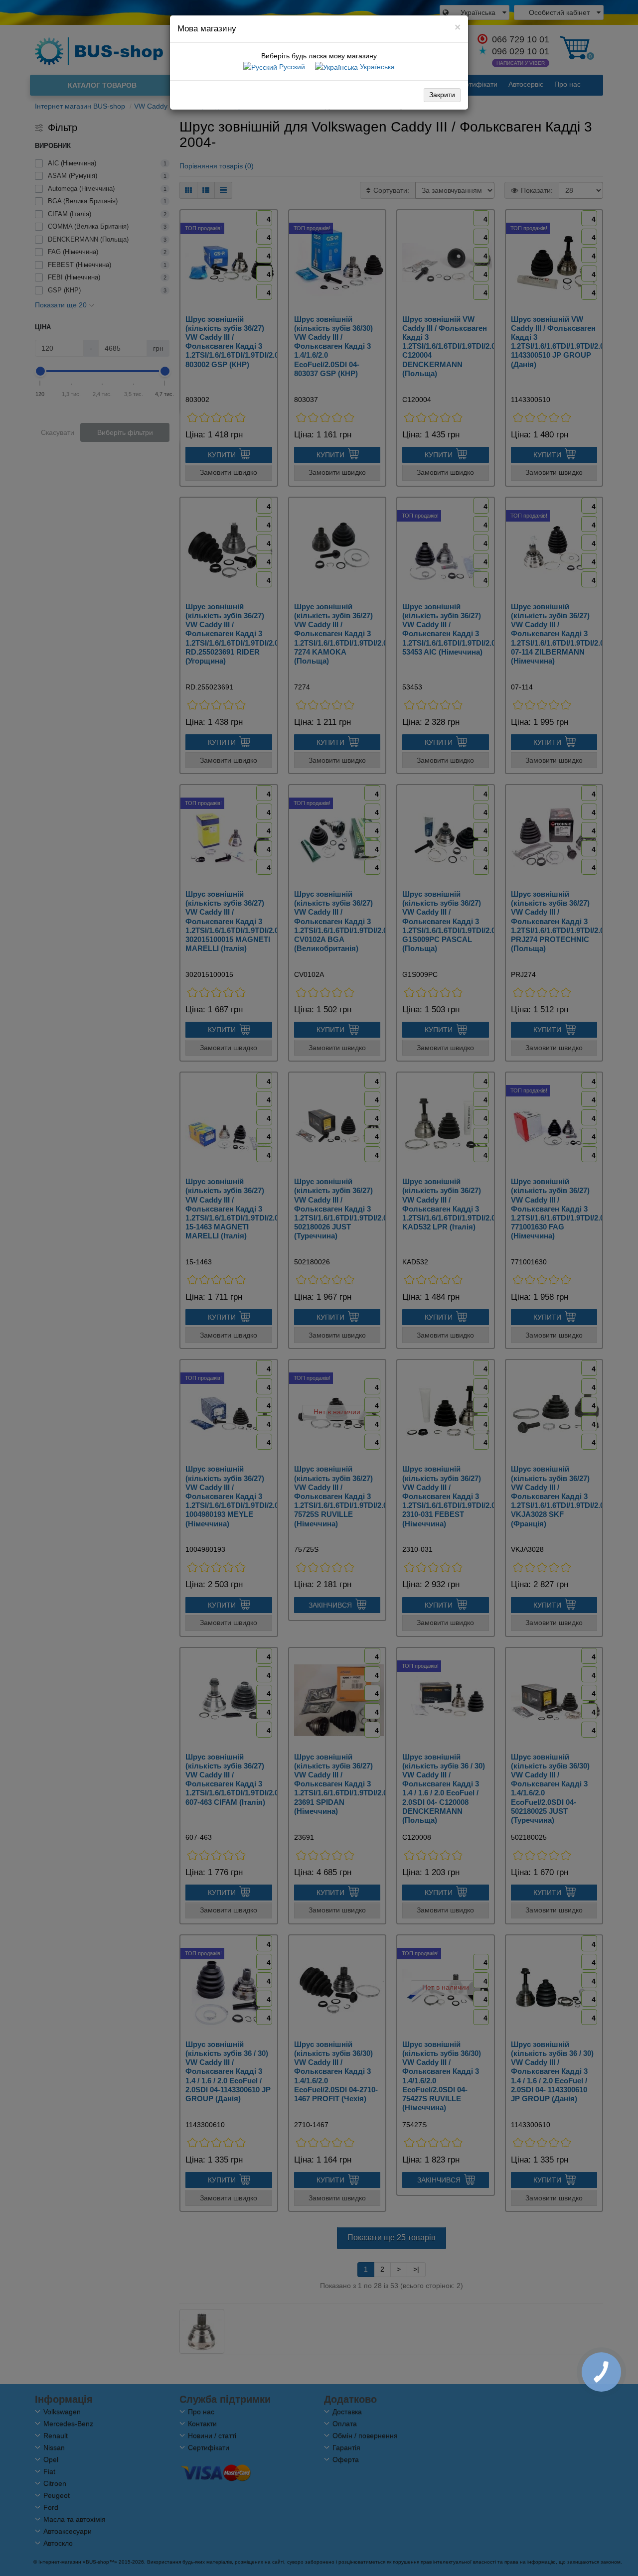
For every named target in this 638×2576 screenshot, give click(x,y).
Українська (376, 67)
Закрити (442, 95)
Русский (291, 67)
